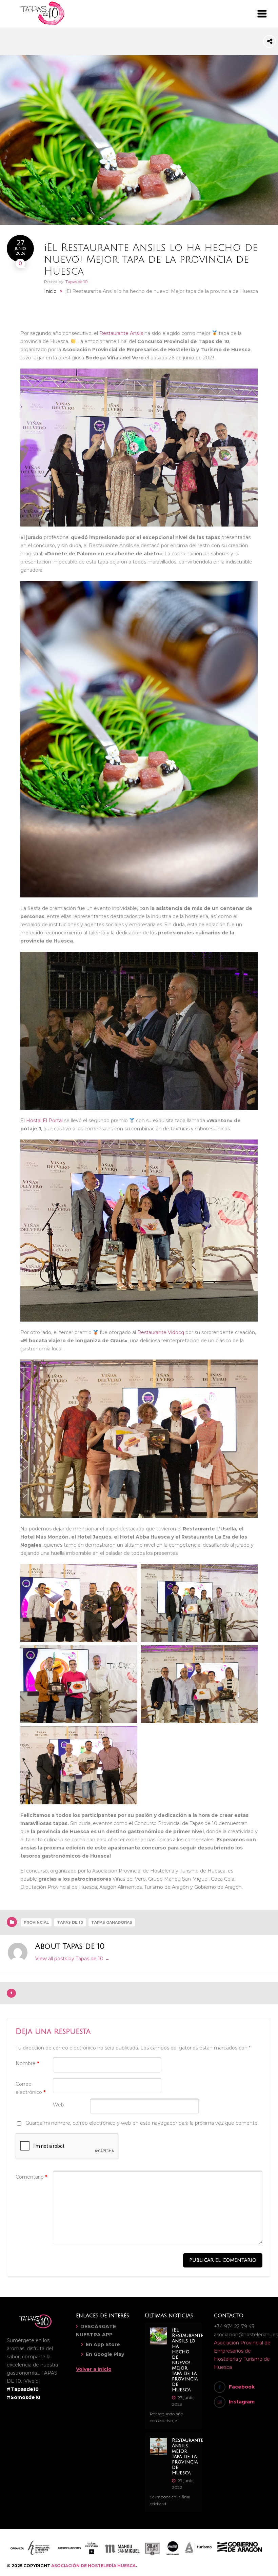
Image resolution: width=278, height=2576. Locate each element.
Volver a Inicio (94, 2369)
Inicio (50, 291)
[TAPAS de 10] (42, 24)
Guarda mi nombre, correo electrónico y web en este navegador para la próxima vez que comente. (142, 2123)
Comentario (31, 2177)
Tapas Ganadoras (112, 1922)
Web (58, 2105)
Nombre (27, 2063)
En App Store (103, 2344)
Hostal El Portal (44, 1121)
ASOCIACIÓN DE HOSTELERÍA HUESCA (93, 2566)
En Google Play (105, 2354)
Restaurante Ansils (121, 333)
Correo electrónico (31, 2088)
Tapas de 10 (77, 282)
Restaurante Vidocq (161, 1332)
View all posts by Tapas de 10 (72, 1959)
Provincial (36, 1922)
